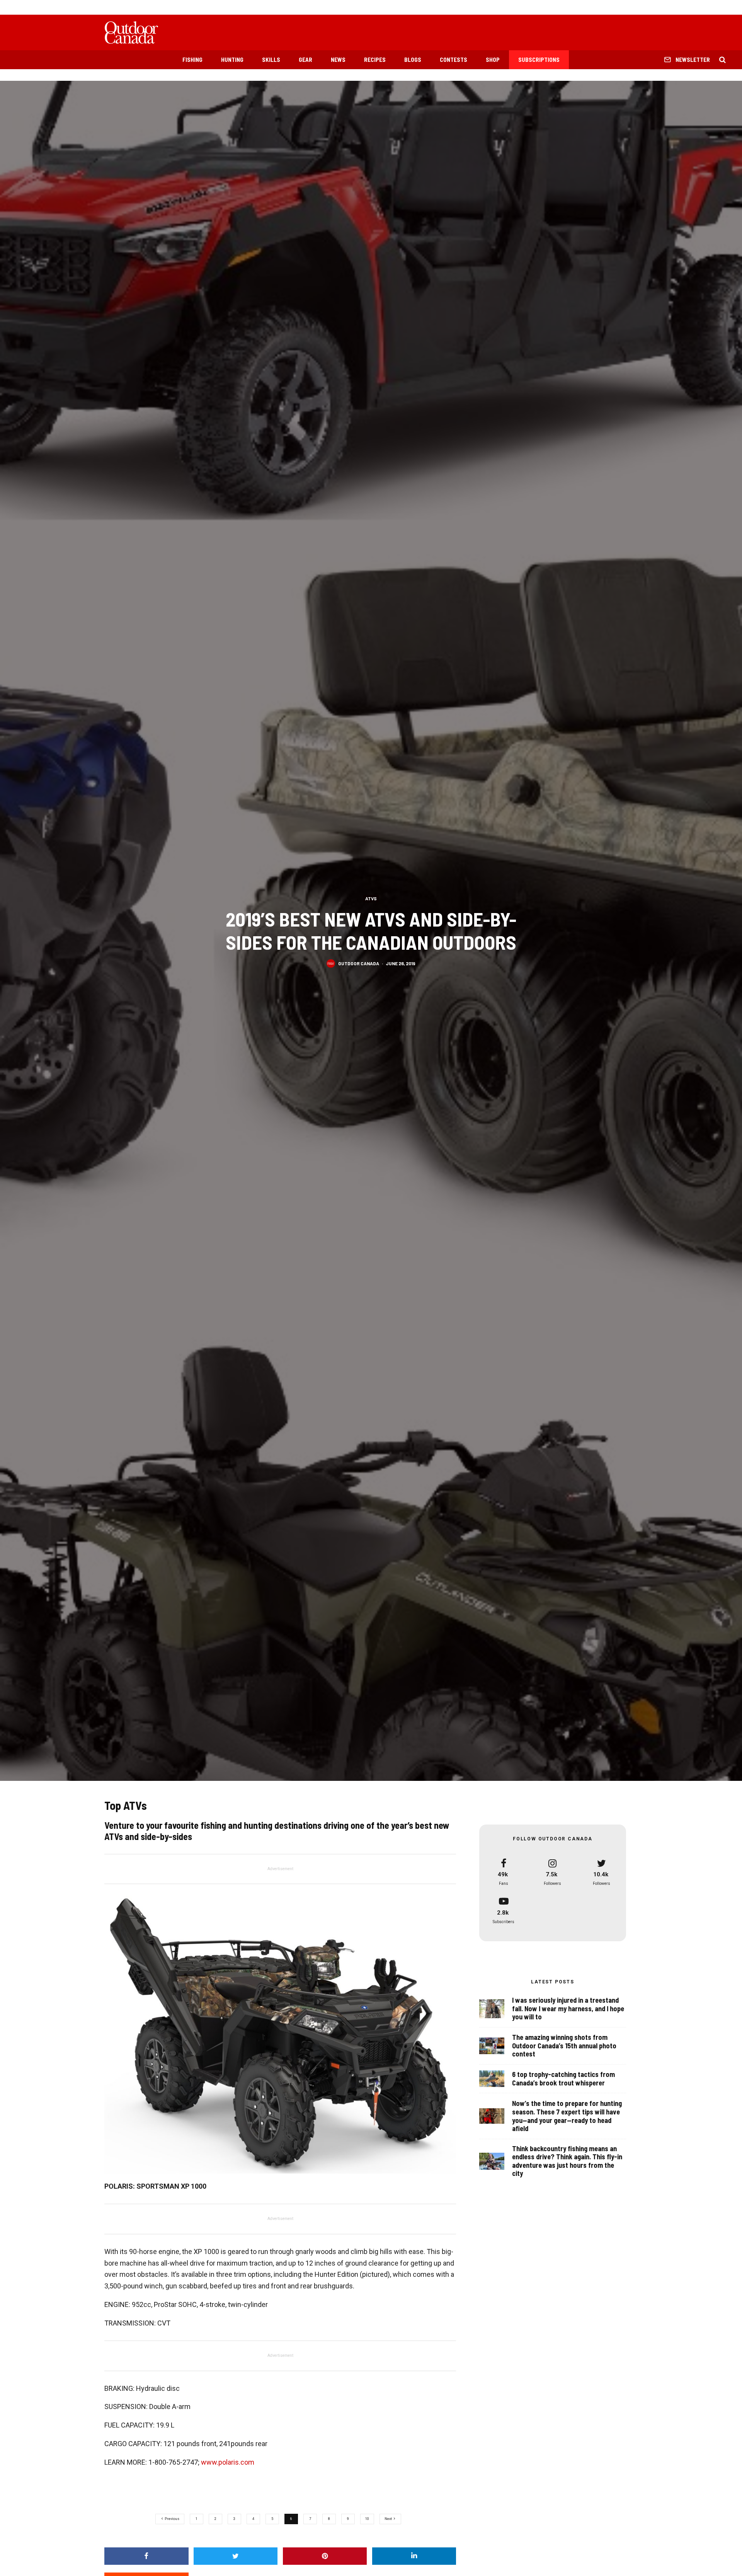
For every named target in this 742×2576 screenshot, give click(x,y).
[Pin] (325, 2556)
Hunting (232, 60)
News (338, 60)
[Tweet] (236, 2556)
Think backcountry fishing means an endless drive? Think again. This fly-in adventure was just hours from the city (567, 2161)
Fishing (192, 60)
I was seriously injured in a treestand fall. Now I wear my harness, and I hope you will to (568, 2009)
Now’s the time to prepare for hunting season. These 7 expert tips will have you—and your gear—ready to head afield (567, 2116)
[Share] (146, 2556)
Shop (493, 60)
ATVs (371, 898)
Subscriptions (539, 60)
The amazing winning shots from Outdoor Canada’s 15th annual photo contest (564, 2046)
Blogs (413, 60)
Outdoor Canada (359, 963)
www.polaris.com (228, 2462)
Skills (271, 60)
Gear (305, 60)
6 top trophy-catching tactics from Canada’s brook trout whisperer (563, 2079)
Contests (454, 60)
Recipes (375, 60)
